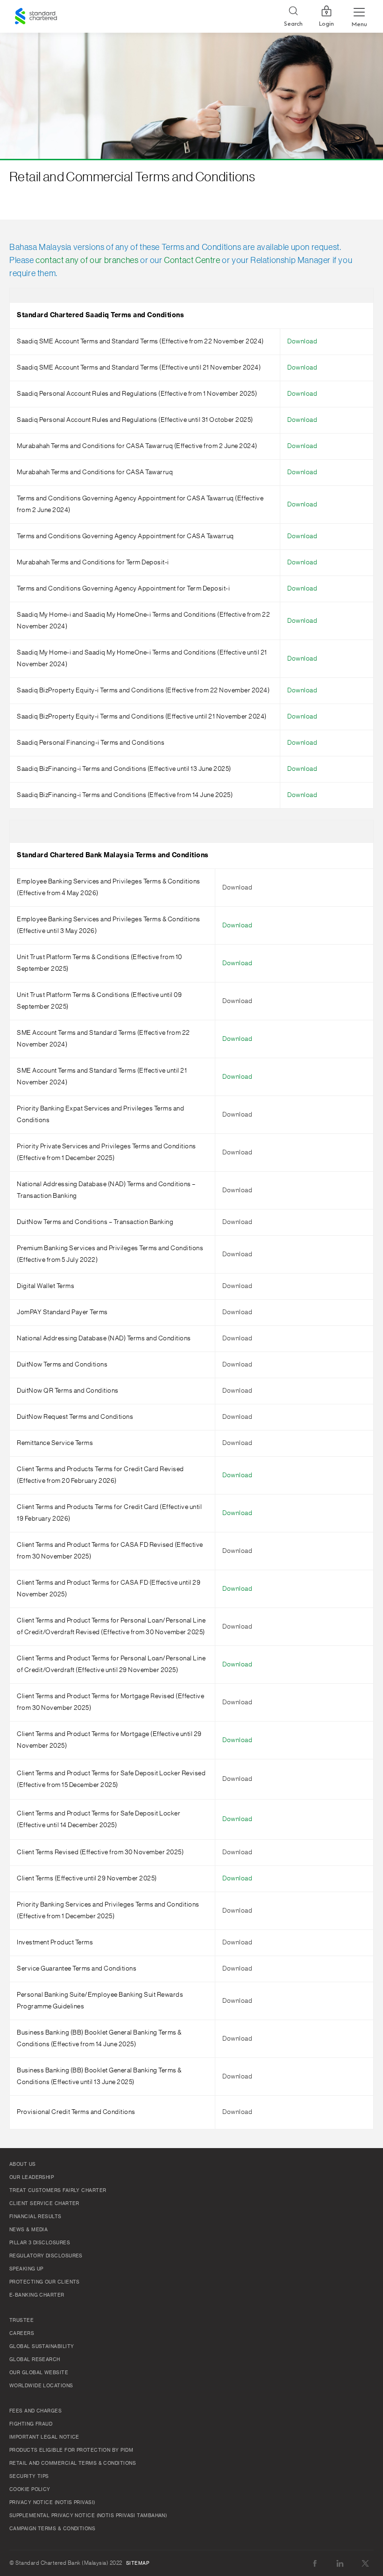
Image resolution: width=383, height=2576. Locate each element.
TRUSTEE (21, 2320)
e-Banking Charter (37, 2295)
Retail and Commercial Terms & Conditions (73, 2463)
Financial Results (35, 2217)
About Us (23, 2164)
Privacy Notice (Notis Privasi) (52, 2503)
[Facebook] (315, 2563)
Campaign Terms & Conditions (52, 2529)
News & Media (28, 2230)
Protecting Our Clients (45, 2282)
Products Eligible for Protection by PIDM (71, 2450)
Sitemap (138, 2563)
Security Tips (29, 2476)
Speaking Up (26, 2269)
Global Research (35, 2360)
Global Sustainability (42, 2347)
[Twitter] (365, 2563)
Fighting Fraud (31, 2424)
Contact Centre (192, 260)
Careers (22, 2334)
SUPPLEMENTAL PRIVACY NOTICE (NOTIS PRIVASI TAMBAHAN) (88, 2516)
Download (302, 342)
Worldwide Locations (41, 2386)
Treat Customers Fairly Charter (58, 2191)
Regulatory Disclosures (46, 2256)
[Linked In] (340, 2563)
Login (326, 24)
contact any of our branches (87, 260)
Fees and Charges (35, 2411)
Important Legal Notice (44, 2437)
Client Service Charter (44, 2204)
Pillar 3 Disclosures (40, 2243)
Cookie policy (30, 2490)
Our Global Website (39, 2373)
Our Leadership (32, 2178)
